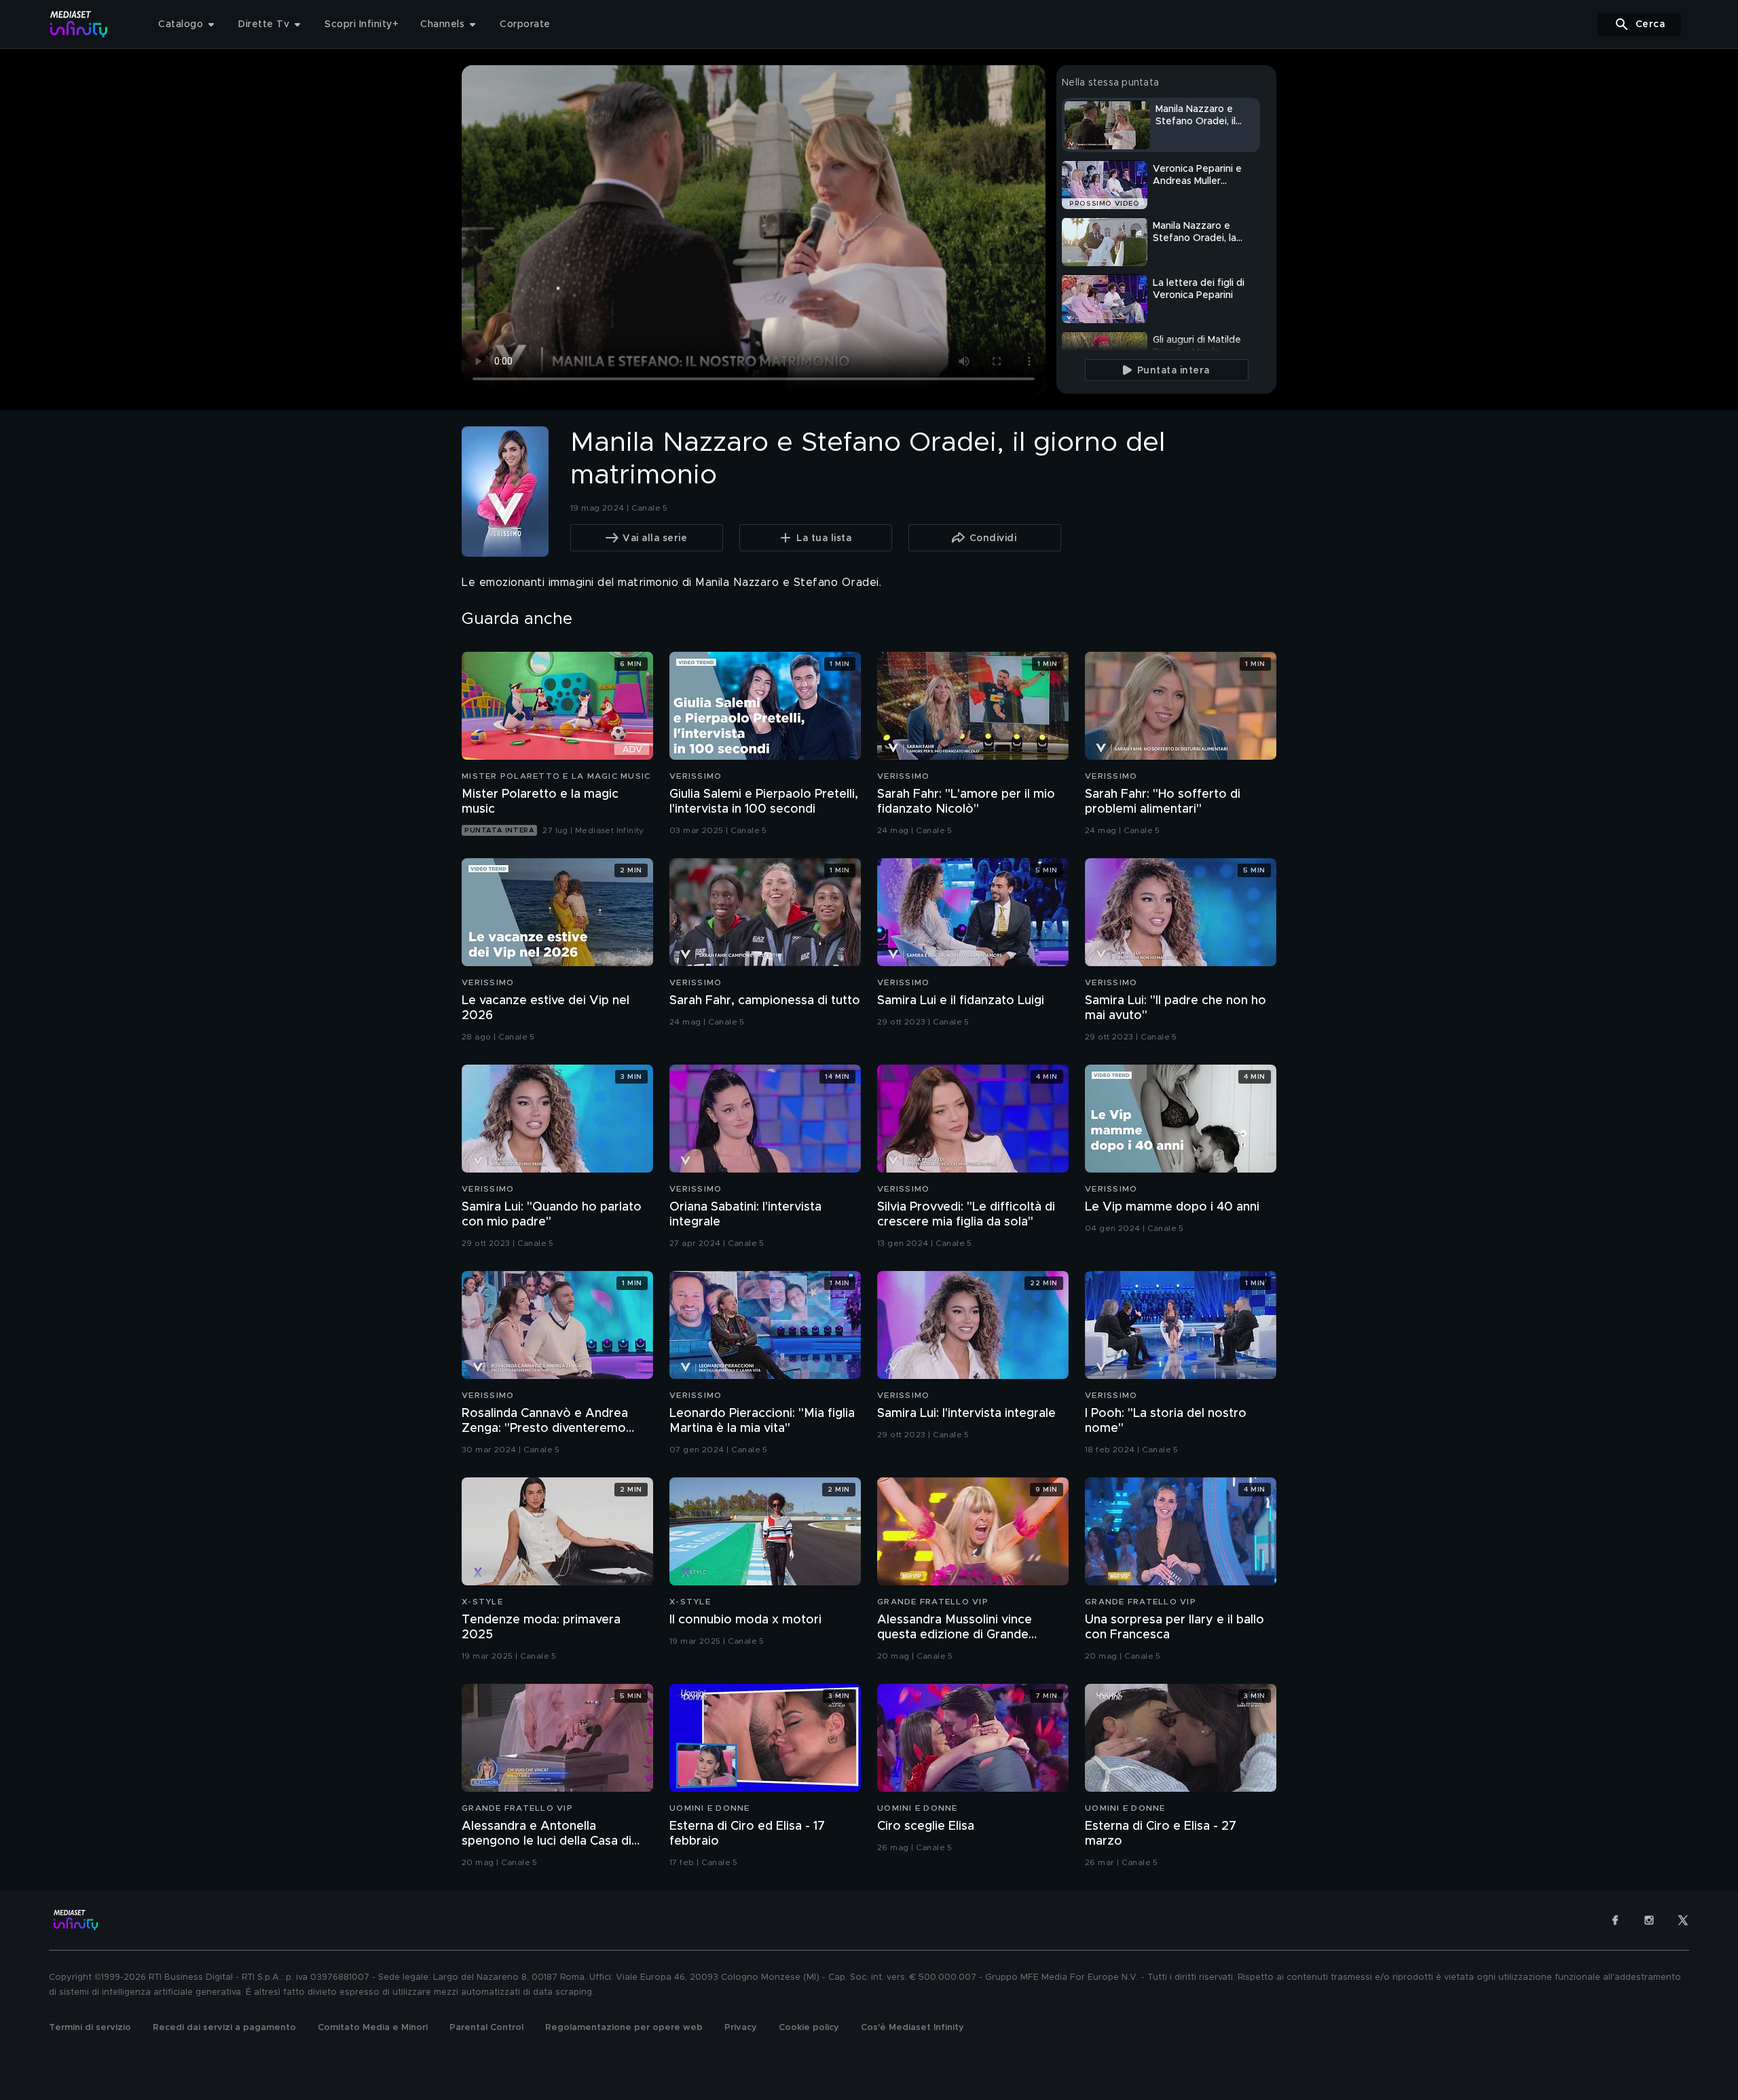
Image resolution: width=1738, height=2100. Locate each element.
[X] (1683, 1920)
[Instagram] (1649, 1920)
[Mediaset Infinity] (79, 24)
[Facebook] (1615, 1920)
